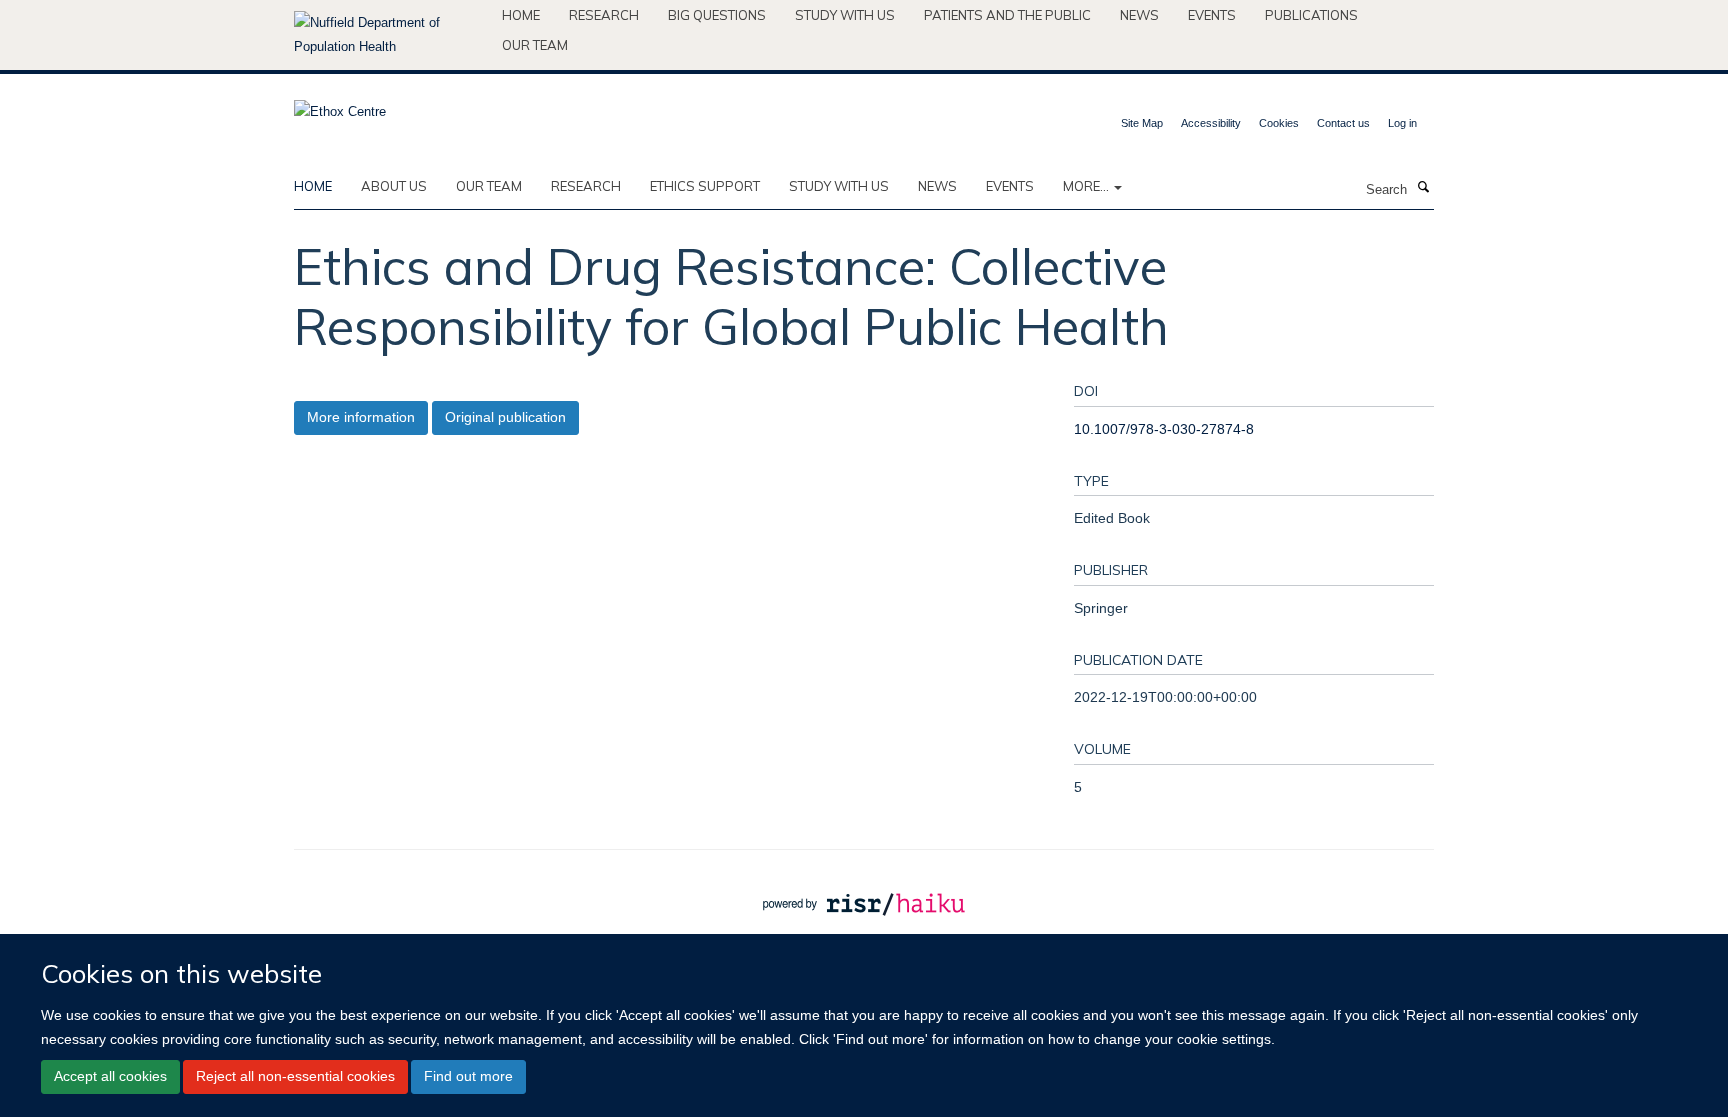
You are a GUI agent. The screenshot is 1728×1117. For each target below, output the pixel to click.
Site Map (1142, 123)
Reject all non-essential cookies (295, 1077)
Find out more (468, 1077)
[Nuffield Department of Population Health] (390, 35)
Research (604, 15)
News (1139, 15)
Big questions (717, 15)
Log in (1402, 123)
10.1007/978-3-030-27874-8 (1164, 429)
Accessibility (1211, 123)
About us (394, 186)
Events (1212, 15)
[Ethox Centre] (340, 105)
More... (1087, 186)
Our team (535, 45)
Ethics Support (705, 186)
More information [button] (361, 417)
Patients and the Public (1007, 15)
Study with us (845, 15)
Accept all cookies (110, 1077)
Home (521, 15)
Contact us (1343, 123)
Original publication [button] (505, 417)
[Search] (1423, 188)
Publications (1311, 15)
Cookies (1279, 123)
